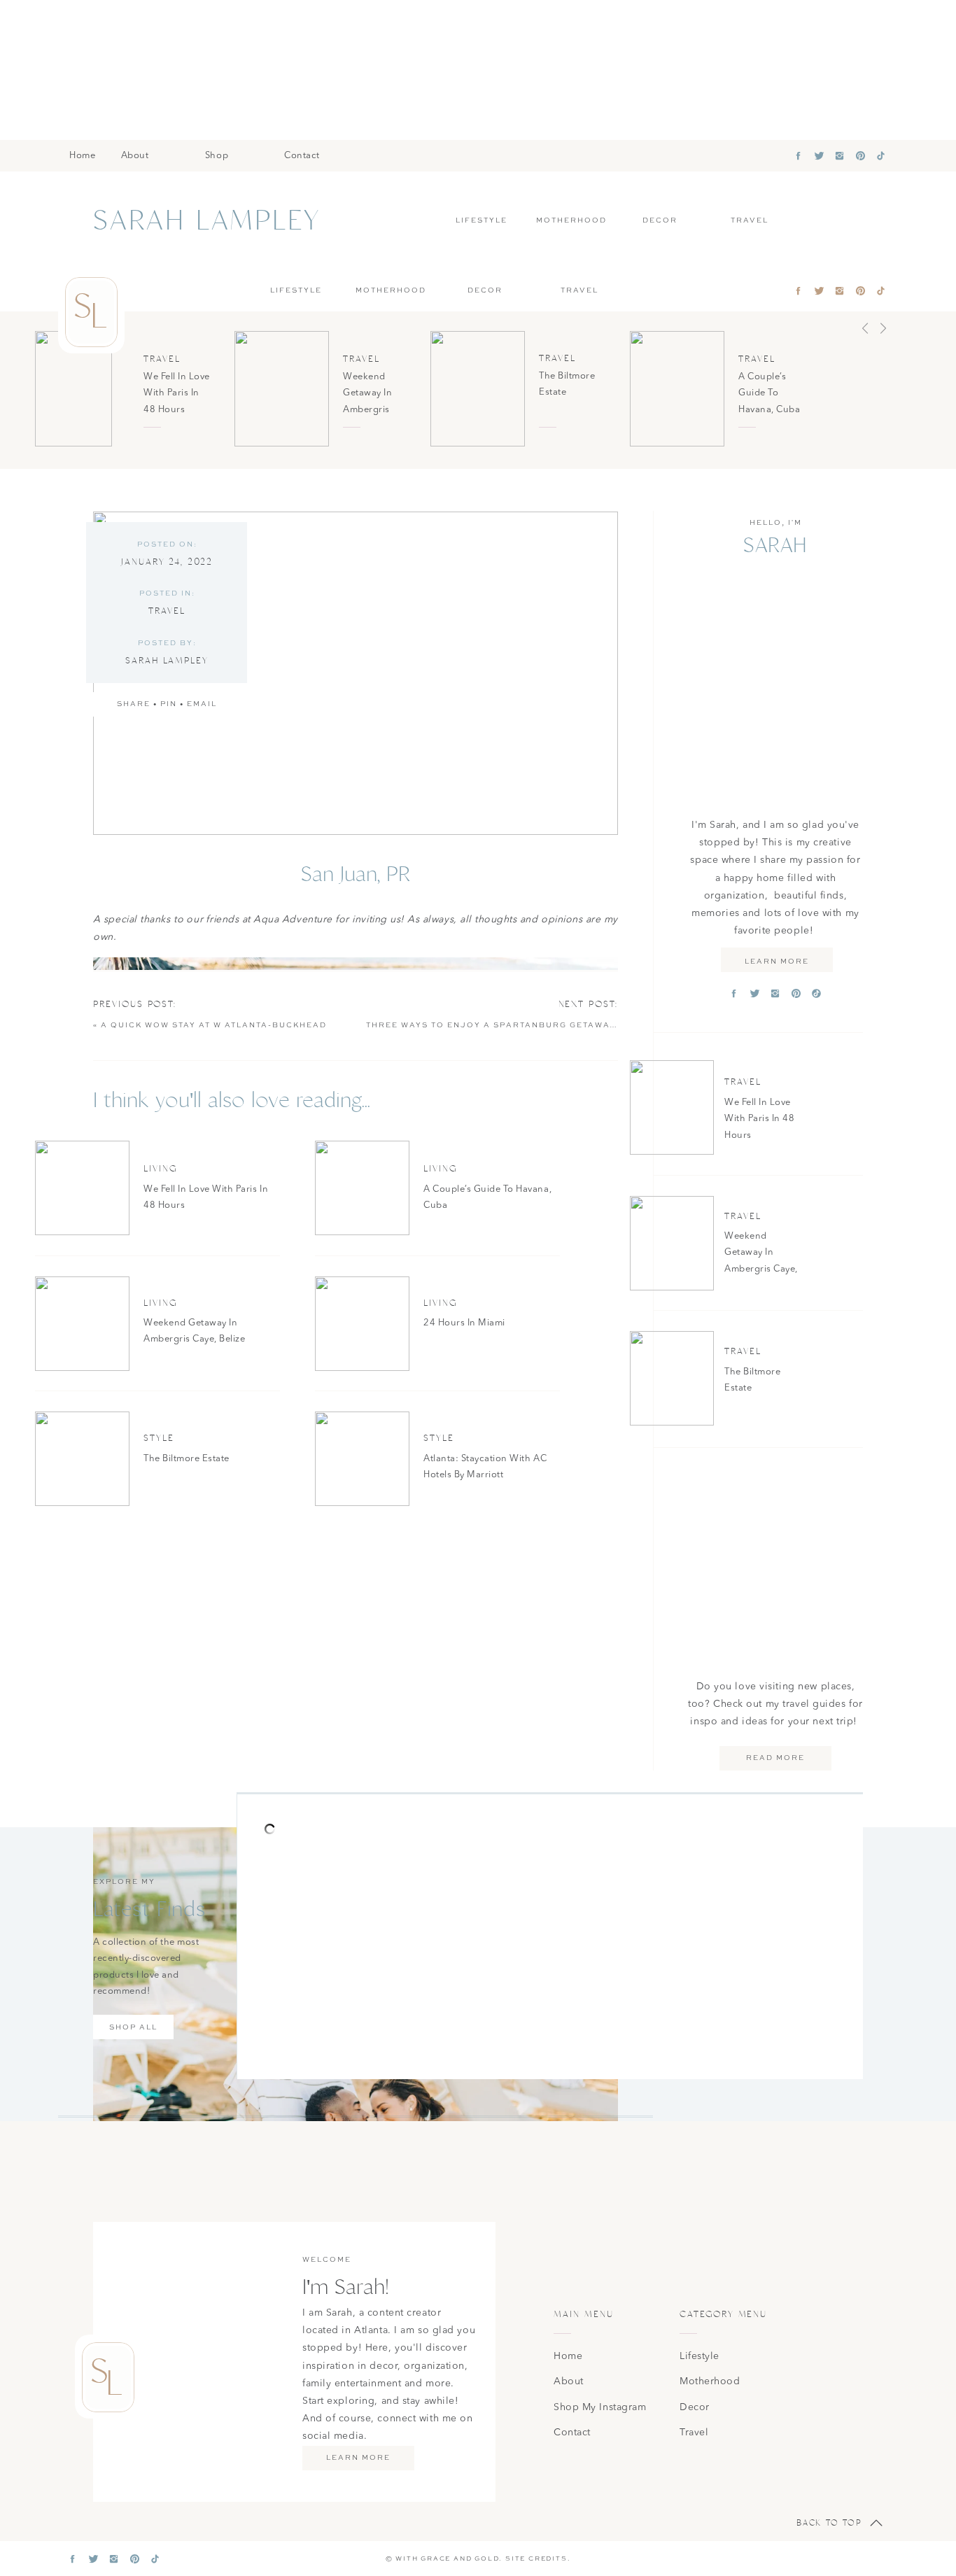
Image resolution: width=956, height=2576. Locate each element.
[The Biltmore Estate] (478, 389)
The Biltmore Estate (187, 1459)
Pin (169, 704)
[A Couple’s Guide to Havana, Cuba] (677, 389)
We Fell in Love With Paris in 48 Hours (177, 393)
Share (134, 704)
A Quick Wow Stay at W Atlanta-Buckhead (214, 1025)
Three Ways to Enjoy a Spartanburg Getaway (491, 1025)
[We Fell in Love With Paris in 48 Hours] (73, 389)
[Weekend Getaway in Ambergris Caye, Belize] (282, 389)
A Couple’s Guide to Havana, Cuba (769, 393)
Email (202, 704)
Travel (162, 359)
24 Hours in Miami (464, 1323)
